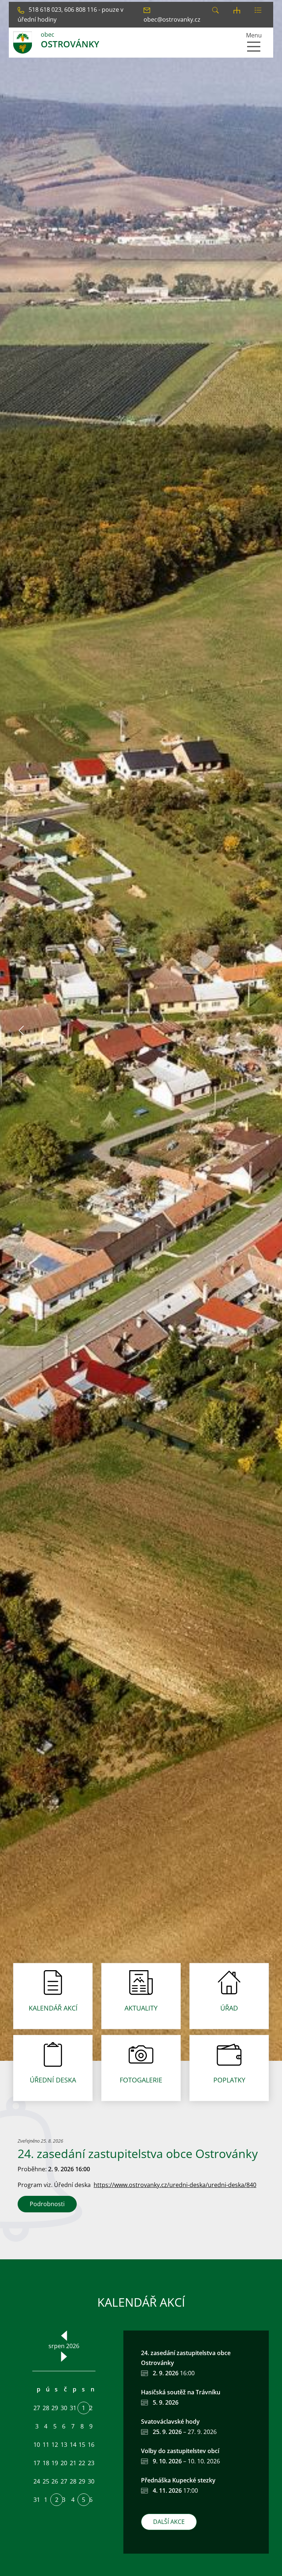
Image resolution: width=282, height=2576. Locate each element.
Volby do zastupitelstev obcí (180, 2451)
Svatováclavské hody (170, 2422)
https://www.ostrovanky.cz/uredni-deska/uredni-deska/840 (175, 2185)
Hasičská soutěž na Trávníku (181, 2392)
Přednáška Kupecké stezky (178, 2480)
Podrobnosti (47, 2204)
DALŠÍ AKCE (169, 2522)
